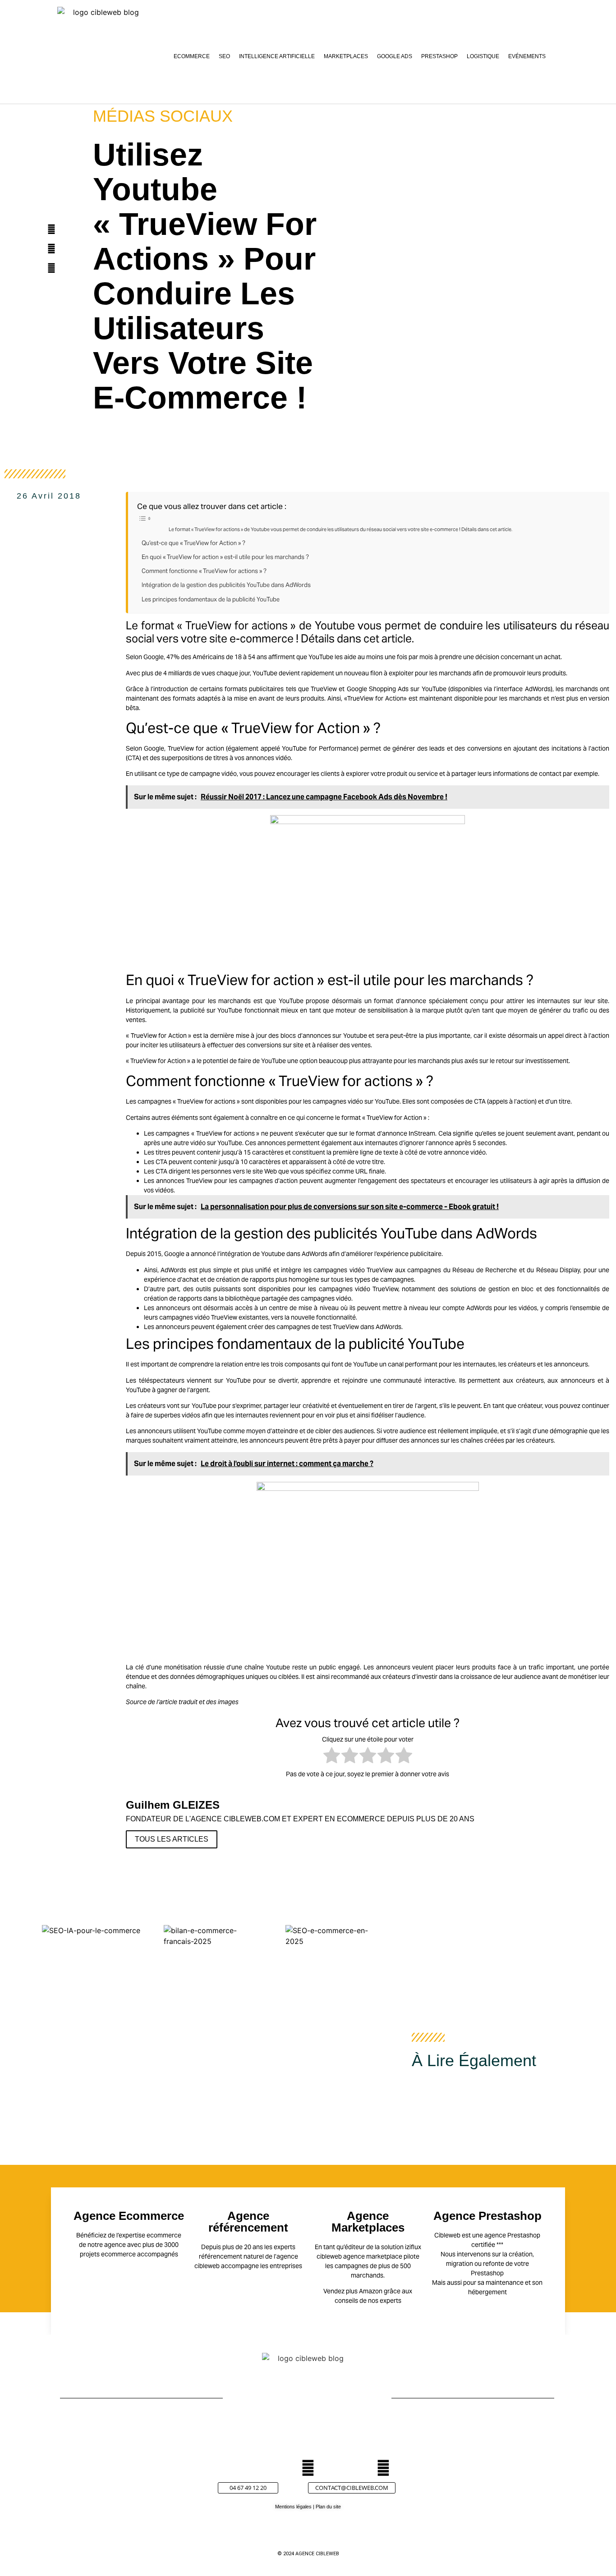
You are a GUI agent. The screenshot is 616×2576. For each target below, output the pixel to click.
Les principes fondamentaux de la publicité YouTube (211, 599)
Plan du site (328, 2507)
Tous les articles (172, 1839)
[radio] (332, 1757)
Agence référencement (248, 2222)
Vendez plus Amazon (353, 2291)
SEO (224, 56)
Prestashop (439, 56)
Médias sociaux (163, 116)
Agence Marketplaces (368, 2222)
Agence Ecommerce (129, 2216)
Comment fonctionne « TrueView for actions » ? (204, 571)
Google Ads (395, 56)
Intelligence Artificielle (277, 56)
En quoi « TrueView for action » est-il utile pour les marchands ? (225, 557)
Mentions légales (293, 2507)
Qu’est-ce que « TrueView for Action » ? (193, 543)
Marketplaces (346, 56)
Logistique (483, 56)
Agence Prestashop (487, 2216)
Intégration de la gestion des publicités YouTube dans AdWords (226, 585)
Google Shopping (371, 689)
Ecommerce (192, 56)
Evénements (527, 56)
